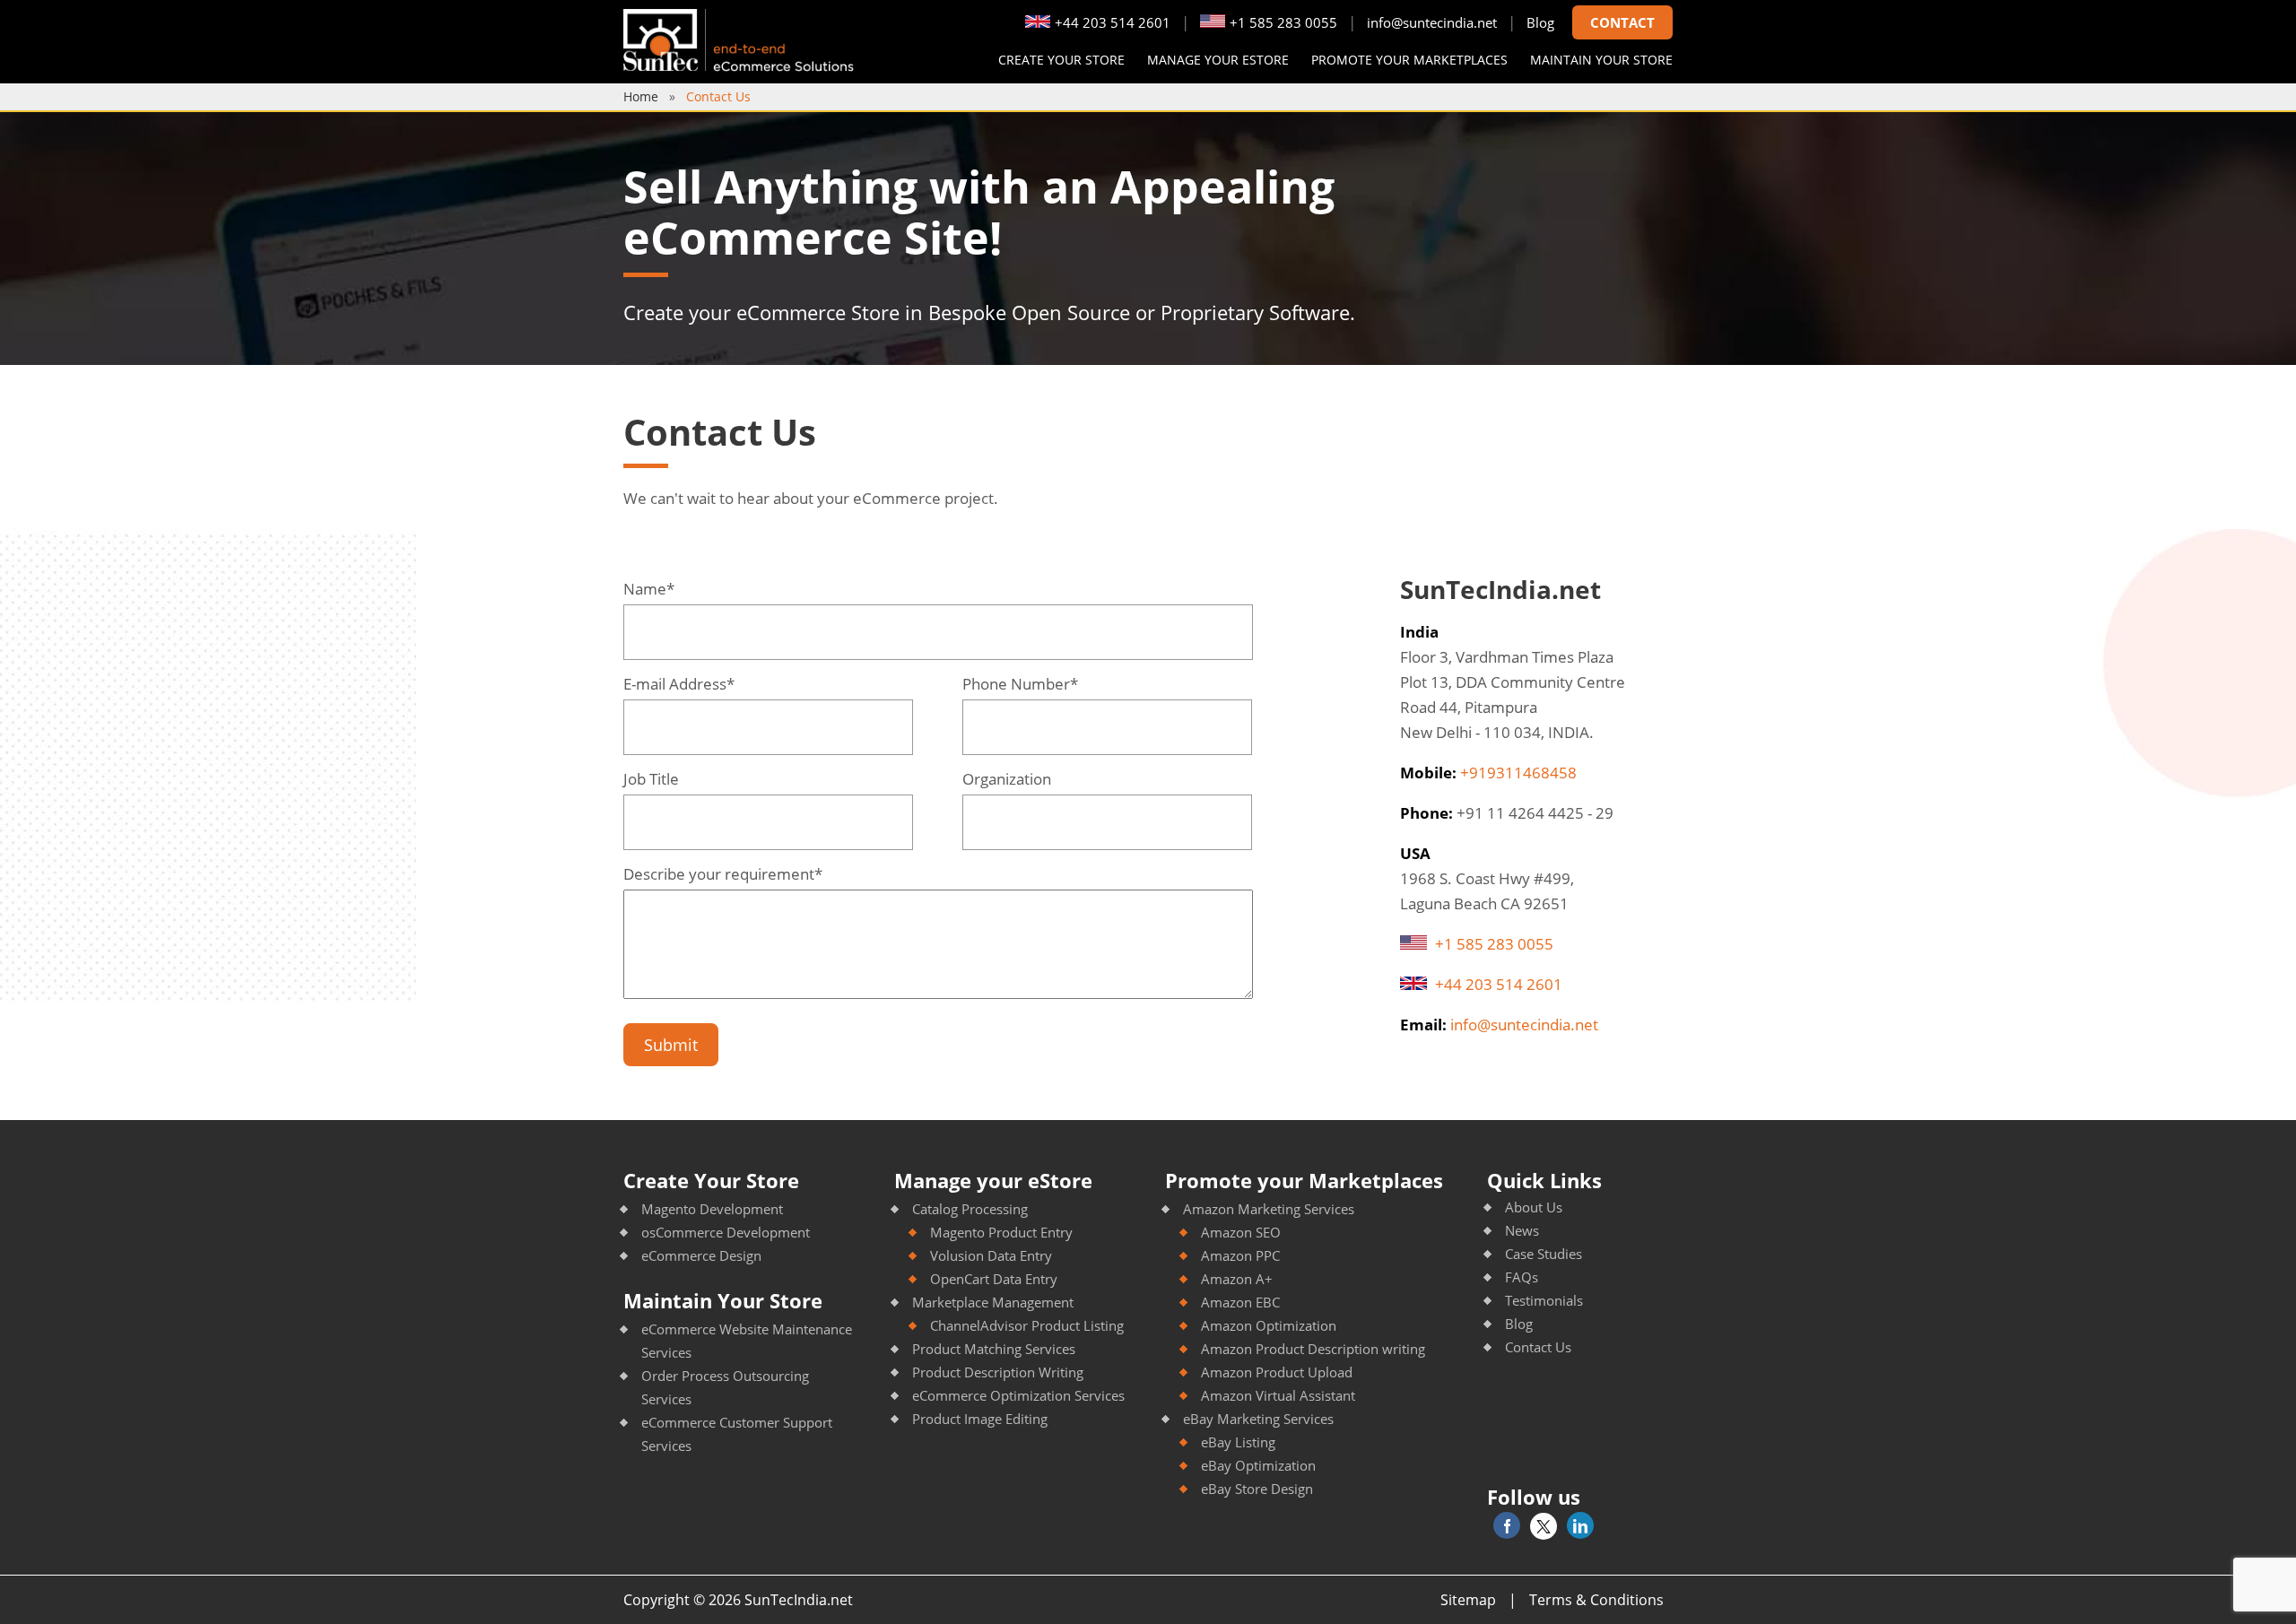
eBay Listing (1238, 1442)
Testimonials (1544, 1300)
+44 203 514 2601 (1113, 22)
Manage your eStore (1218, 60)
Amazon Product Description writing (1313, 1349)
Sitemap (1468, 1600)
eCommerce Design (701, 1255)
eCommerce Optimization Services (1018, 1395)
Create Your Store (1061, 60)
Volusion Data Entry (991, 1255)
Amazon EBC (1240, 1302)
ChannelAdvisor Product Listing (1027, 1325)
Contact (1622, 22)
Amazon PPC (1240, 1255)
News (1522, 1230)
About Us (1534, 1207)
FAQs (1522, 1277)
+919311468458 (1518, 773)
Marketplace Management (993, 1302)
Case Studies (1544, 1254)
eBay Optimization (1258, 1465)
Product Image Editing (980, 1419)
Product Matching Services (994, 1349)
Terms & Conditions (1596, 1600)
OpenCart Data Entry (994, 1279)
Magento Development (712, 1209)
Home (641, 96)
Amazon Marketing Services (1269, 1209)
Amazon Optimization (1269, 1325)
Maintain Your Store (723, 1300)
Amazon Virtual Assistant (1278, 1395)
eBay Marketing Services (1258, 1419)
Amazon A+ (1237, 1279)
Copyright (657, 1600)
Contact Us (1538, 1347)
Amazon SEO (1241, 1232)
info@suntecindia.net (1432, 22)
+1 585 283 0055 (1283, 22)
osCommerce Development (726, 1232)
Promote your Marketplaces (1409, 60)
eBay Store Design (1257, 1489)
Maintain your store (1601, 60)
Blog (1540, 22)
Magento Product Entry (1001, 1232)
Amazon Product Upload (1277, 1372)
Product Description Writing (998, 1372)
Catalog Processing (970, 1209)
